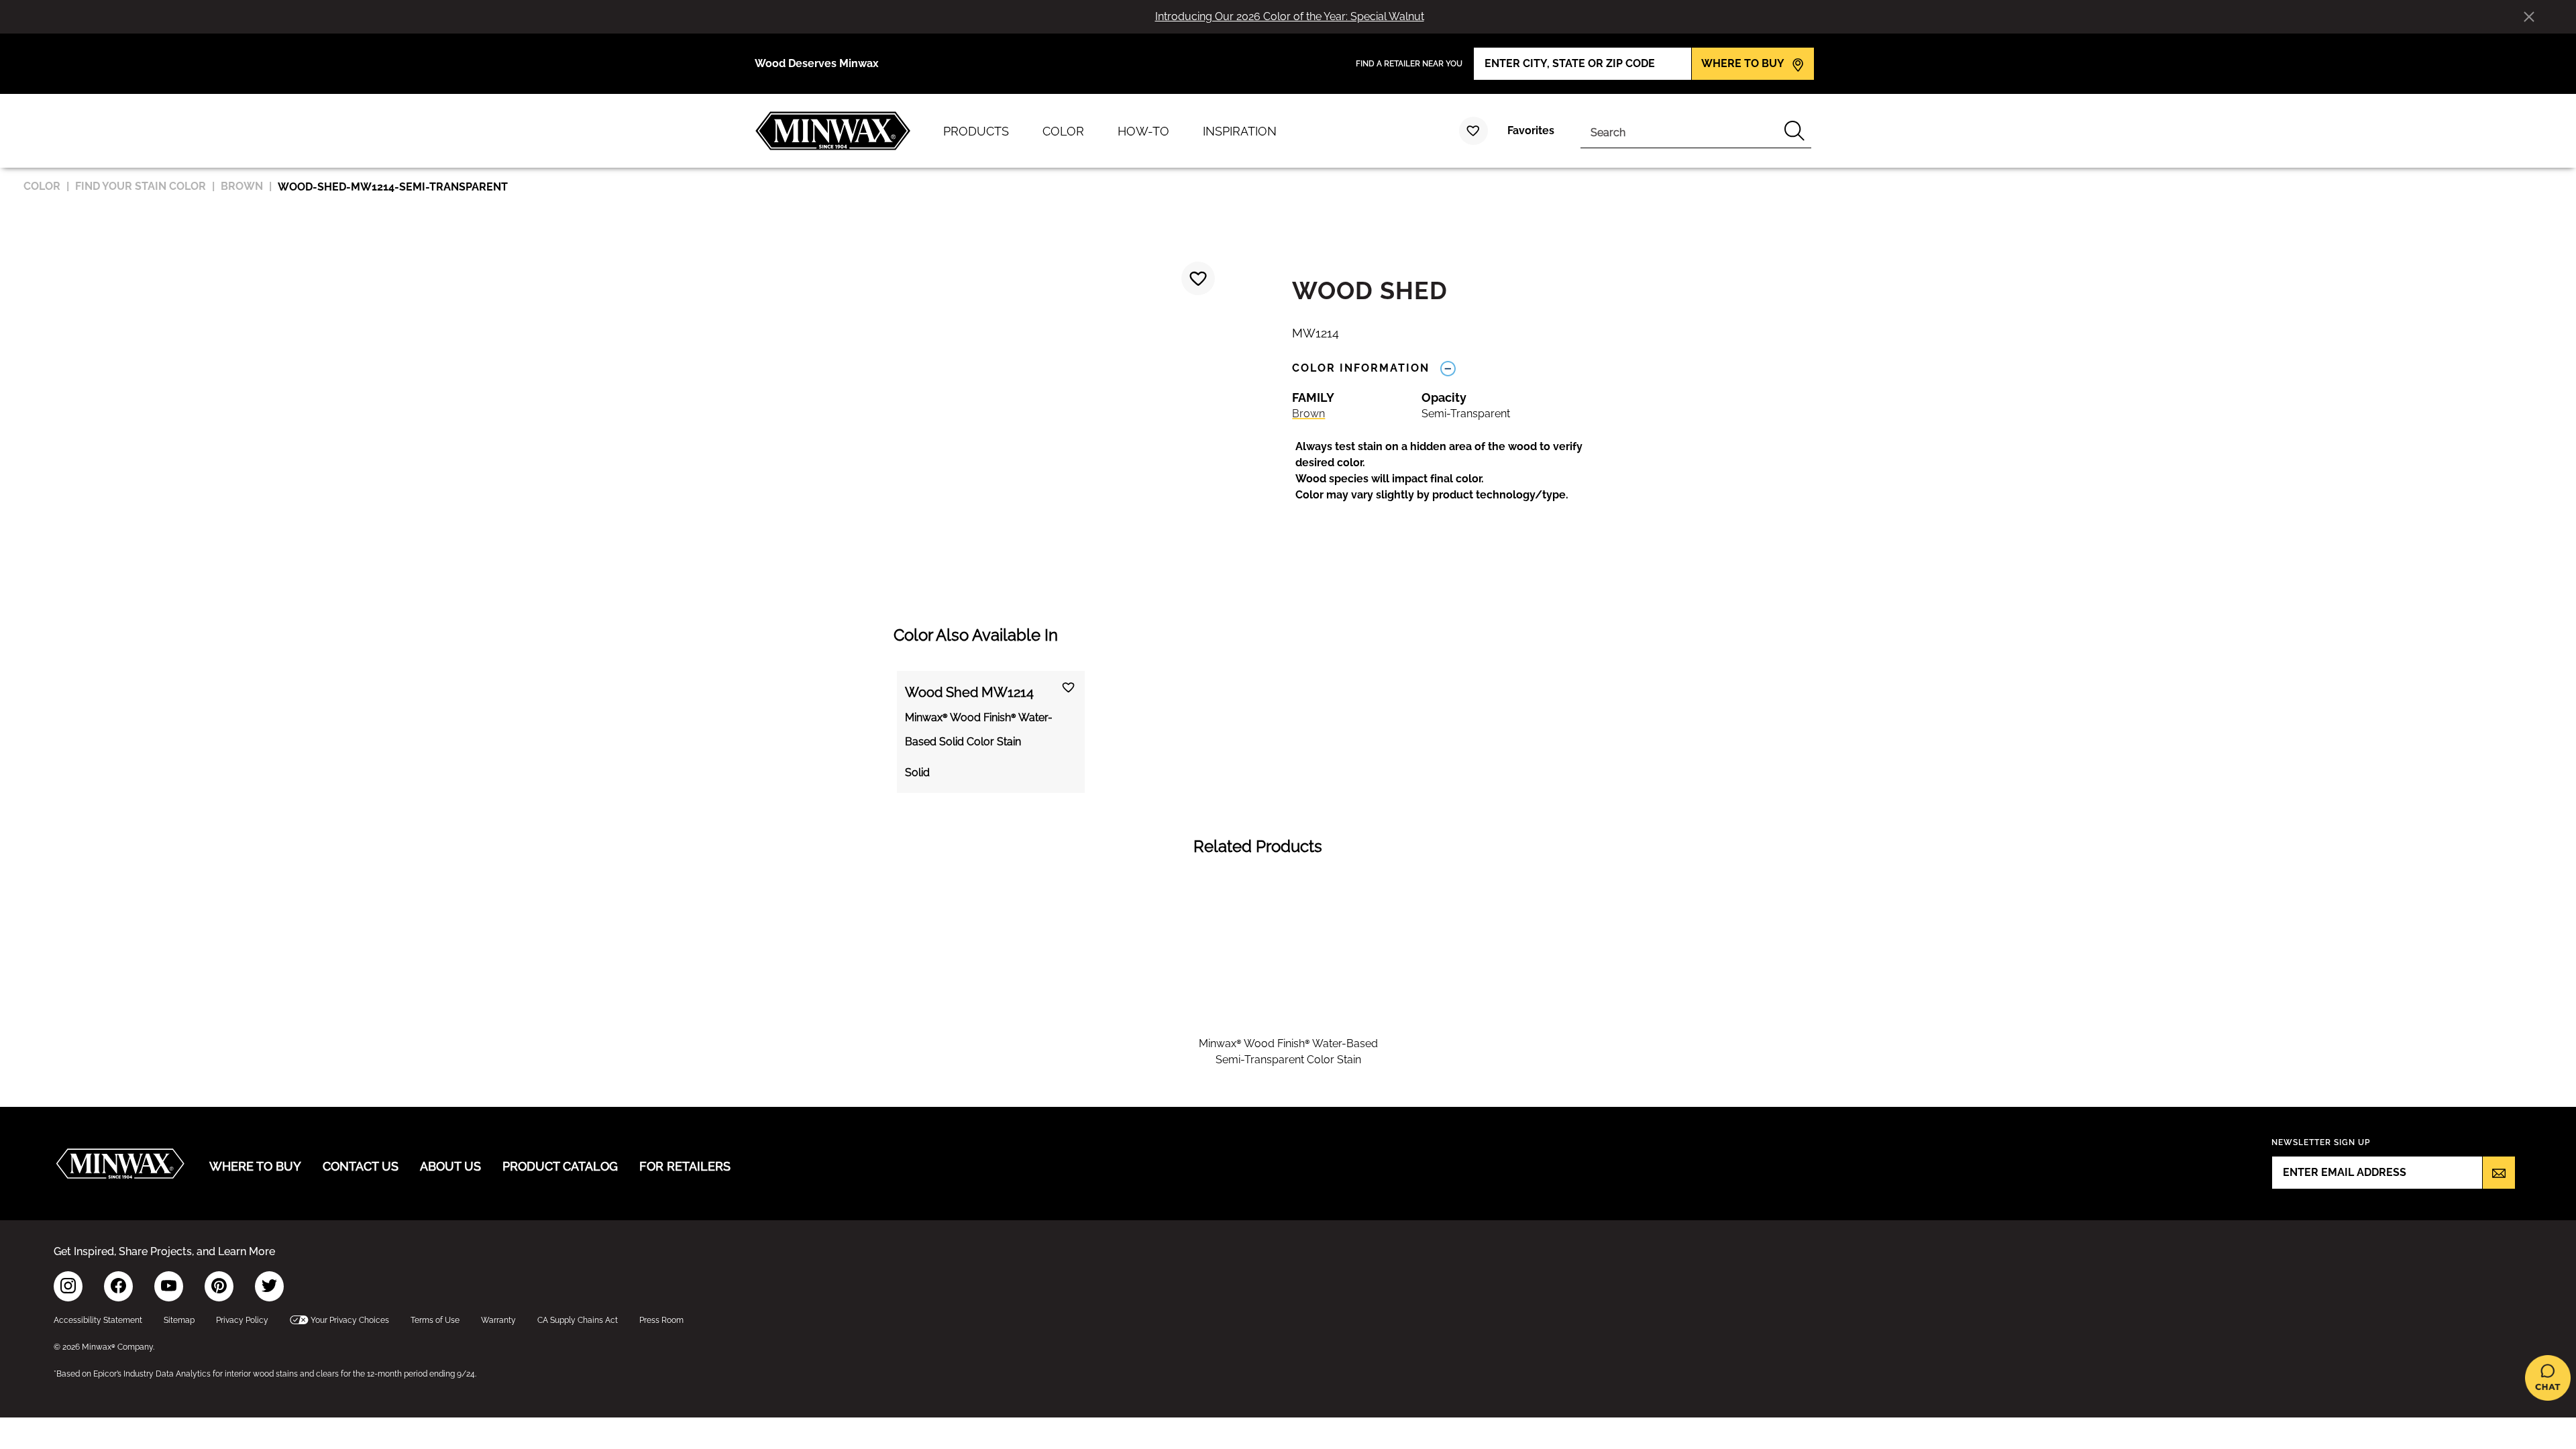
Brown (1308, 414)
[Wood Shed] (1198, 278)
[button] (1453, 471)
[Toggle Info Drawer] (1448, 368)
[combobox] (1679, 131)
